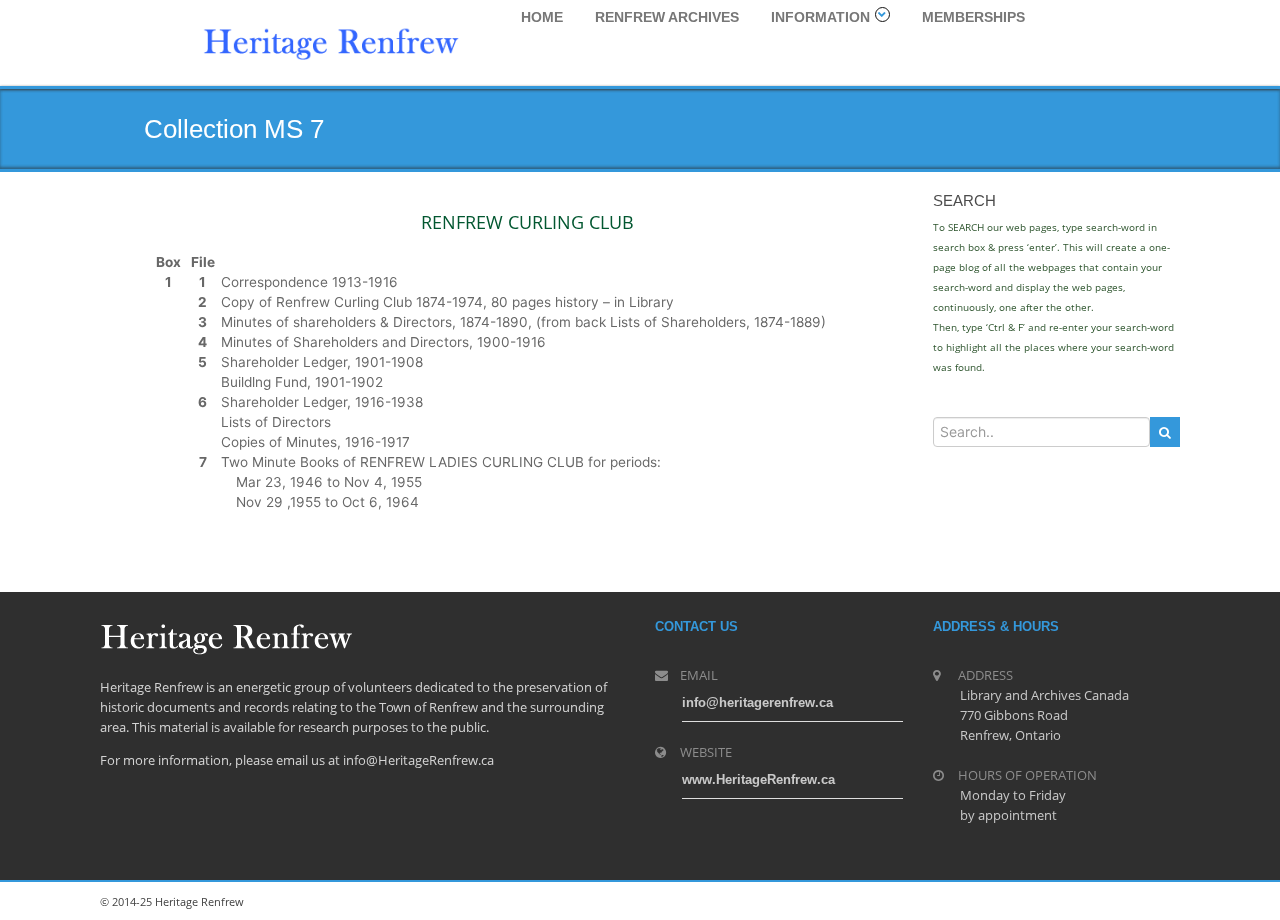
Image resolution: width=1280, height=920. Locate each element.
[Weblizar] (331, 41)
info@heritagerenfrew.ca (757, 702)
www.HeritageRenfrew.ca (758, 779)
